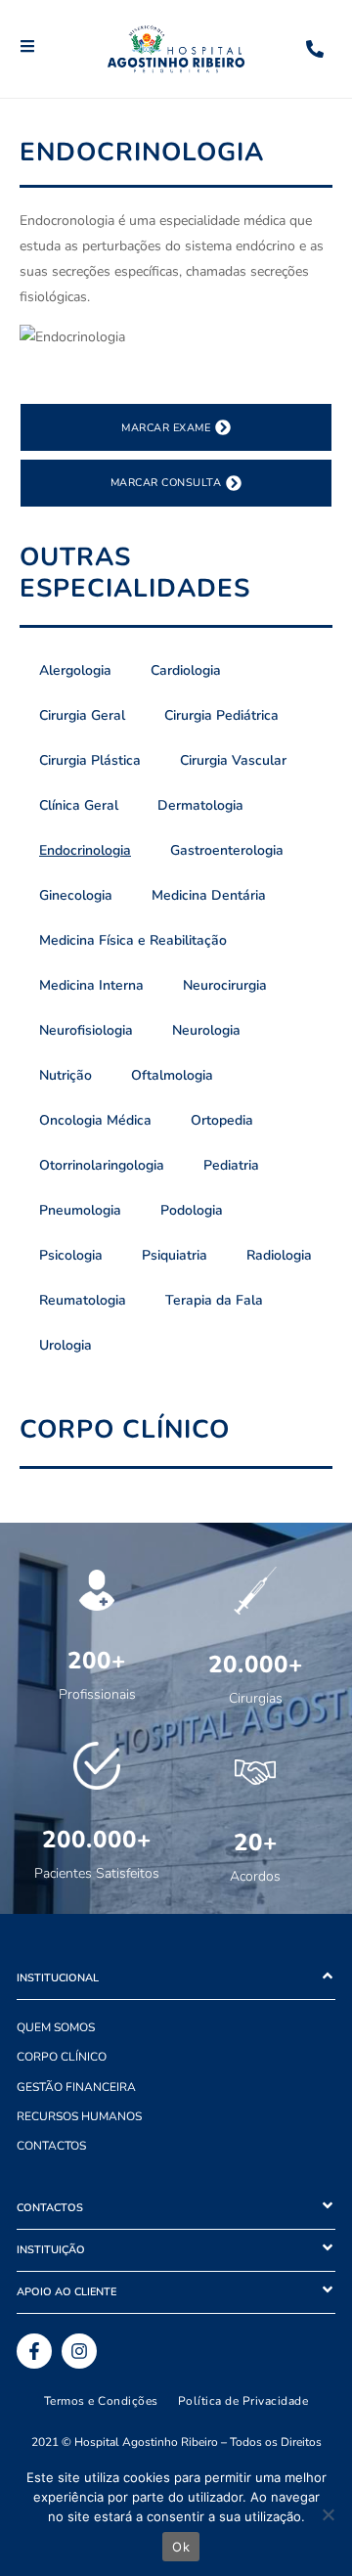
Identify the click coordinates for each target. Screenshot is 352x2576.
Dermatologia (200, 805)
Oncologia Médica (95, 1120)
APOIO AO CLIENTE (66, 2292)
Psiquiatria (175, 1255)
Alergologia (75, 670)
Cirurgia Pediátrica (221, 715)
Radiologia (279, 1255)
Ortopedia (222, 1120)
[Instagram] (79, 2351)
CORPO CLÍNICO (62, 2057)
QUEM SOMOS (56, 2027)
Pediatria (231, 1165)
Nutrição (66, 1075)
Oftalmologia (172, 1075)
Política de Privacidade (243, 2401)
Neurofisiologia (86, 1030)
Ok (181, 2547)
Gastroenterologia (227, 850)
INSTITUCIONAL (58, 1978)
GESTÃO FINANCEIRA (76, 2087)
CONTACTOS (51, 2146)
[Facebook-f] (34, 2351)
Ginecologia (76, 895)
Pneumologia (80, 1210)
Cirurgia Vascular (233, 760)
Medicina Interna (91, 985)
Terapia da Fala (214, 1300)
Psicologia (71, 1255)
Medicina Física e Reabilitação (133, 940)
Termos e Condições (101, 2401)
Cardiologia (186, 670)
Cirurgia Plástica (90, 760)
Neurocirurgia (225, 985)
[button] (176, 1979)
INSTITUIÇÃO (51, 2250)
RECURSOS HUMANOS (79, 2116)
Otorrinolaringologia (102, 1165)
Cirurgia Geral (82, 715)
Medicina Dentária (209, 895)
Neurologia (206, 1030)
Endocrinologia (85, 850)
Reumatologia (83, 1300)
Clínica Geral (79, 805)
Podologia (192, 1210)
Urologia (66, 1345)
